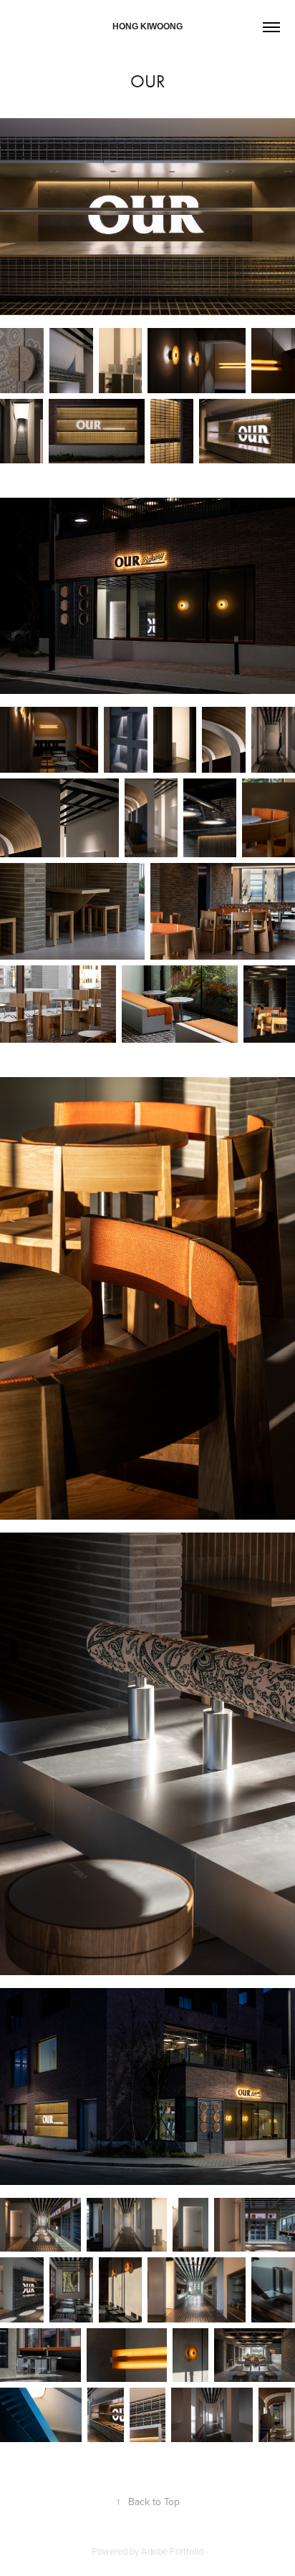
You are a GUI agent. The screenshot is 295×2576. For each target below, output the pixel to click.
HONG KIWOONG (147, 26)
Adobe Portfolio (172, 2551)
